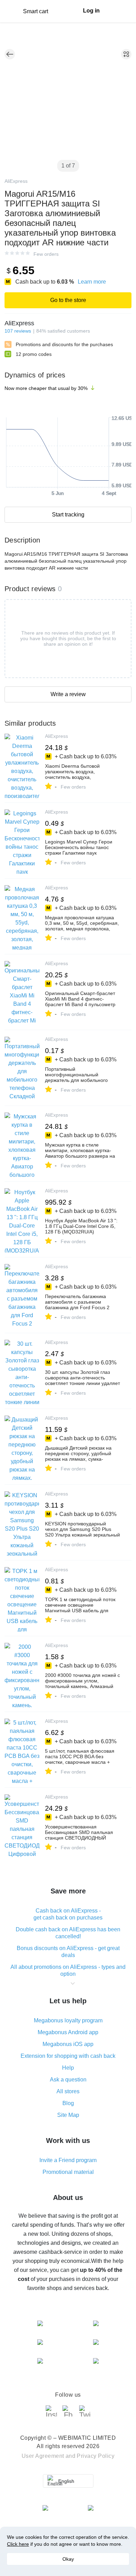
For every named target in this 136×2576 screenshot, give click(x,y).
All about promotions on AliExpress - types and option (68, 1970)
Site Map (68, 2115)
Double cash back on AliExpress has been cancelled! (68, 1933)
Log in (91, 11)
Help (68, 2068)
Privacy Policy (96, 2456)
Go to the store (68, 300)
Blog (68, 2103)
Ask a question (68, 2080)
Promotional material (68, 2172)
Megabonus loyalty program (68, 2020)
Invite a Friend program (68, 2160)
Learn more (92, 282)
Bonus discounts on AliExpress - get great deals (68, 1952)
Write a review (68, 694)
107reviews (18, 331)
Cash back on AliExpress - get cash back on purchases (68, 1914)
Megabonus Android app (68, 2032)
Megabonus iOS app (68, 2044)
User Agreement (43, 2456)
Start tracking (68, 515)
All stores (68, 2091)
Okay (68, 2559)
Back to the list (10, 54)
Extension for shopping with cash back (68, 2056)
